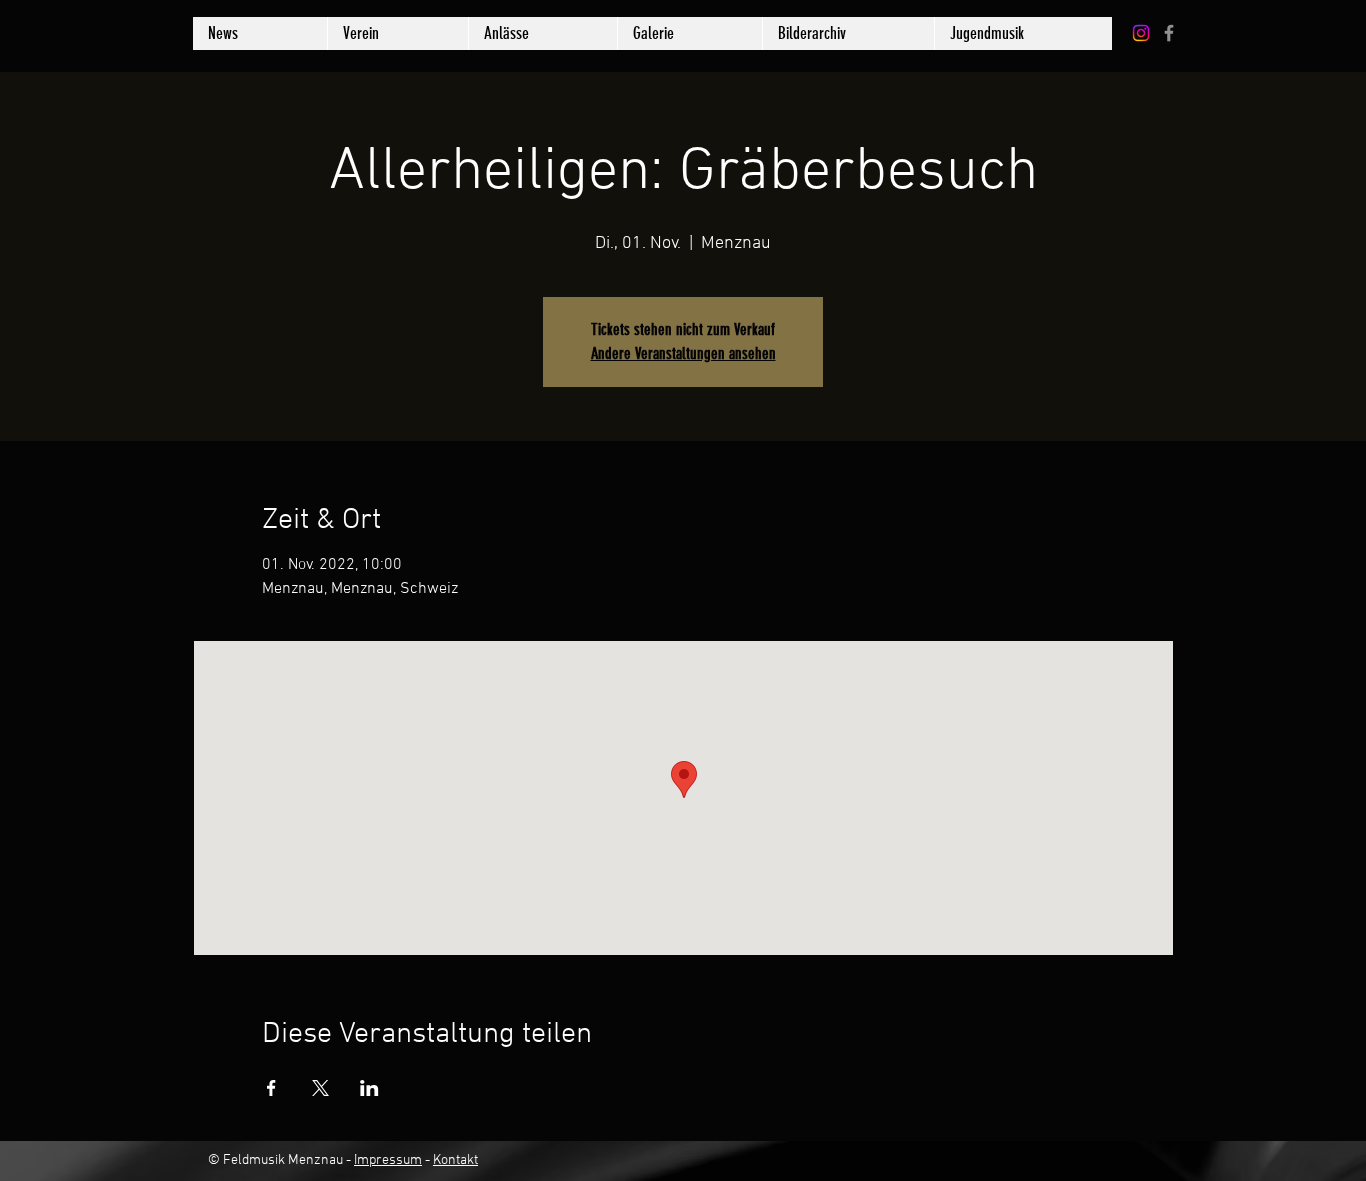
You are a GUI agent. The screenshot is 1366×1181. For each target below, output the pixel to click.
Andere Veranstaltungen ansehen (683, 353)
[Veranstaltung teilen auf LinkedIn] (369, 1088)
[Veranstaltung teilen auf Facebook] (271, 1088)
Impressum (388, 1160)
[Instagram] (1141, 33)
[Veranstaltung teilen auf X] (320, 1088)
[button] (689, 33)
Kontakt (455, 1160)
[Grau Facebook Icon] (1169, 33)
